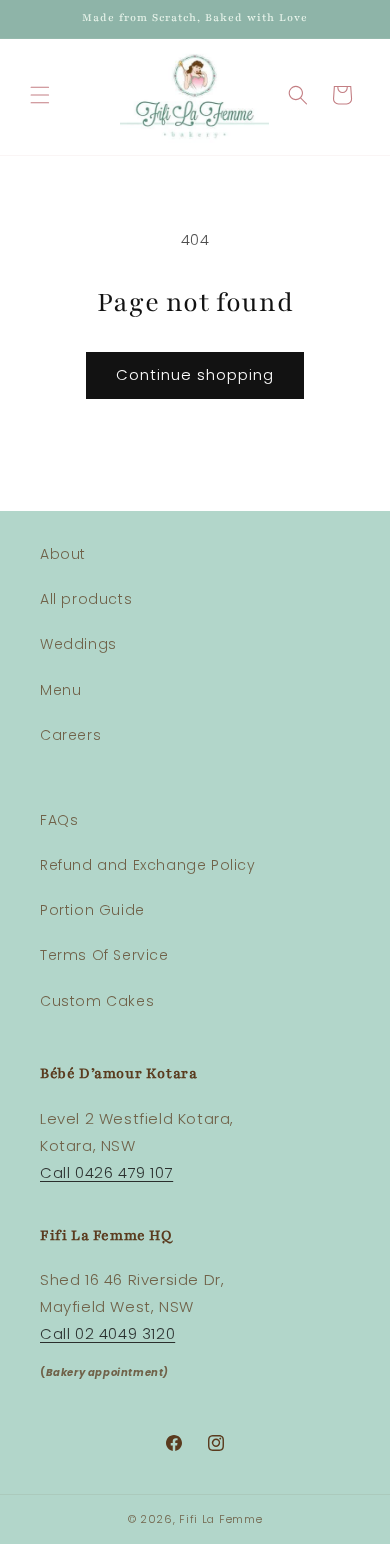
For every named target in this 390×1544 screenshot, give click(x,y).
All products (86, 599)
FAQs (59, 820)
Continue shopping (195, 374)
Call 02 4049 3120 (107, 1333)
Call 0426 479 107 (106, 1172)
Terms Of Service (104, 955)
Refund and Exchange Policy (148, 865)
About (63, 554)
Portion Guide (92, 910)
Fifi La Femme (220, 1519)
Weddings (78, 644)
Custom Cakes (97, 1001)
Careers (70, 735)
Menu (60, 690)
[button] (40, 95)
